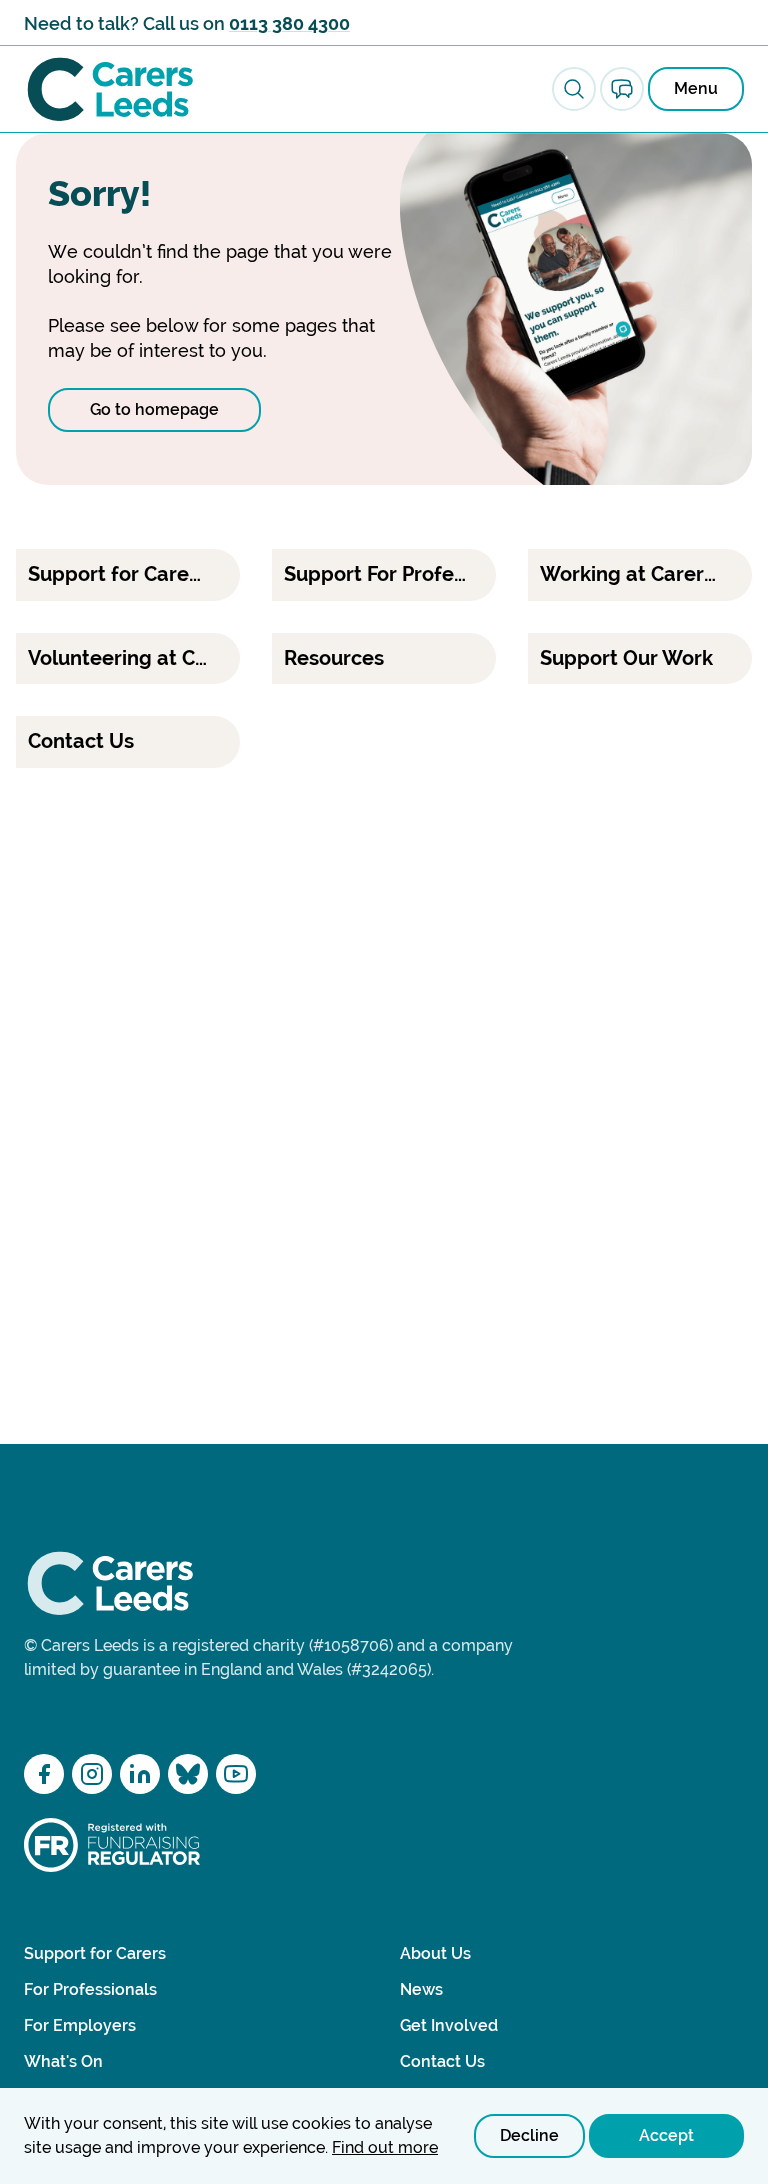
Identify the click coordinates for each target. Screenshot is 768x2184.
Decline (529, 2135)
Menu (696, 88)
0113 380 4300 (289, 23)
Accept (666, 2135)
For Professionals (90, 1989)
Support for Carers (95, 1953)
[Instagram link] (92, 1774)
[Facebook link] (44, 1774)
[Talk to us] (622, 89)
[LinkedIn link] (140, 1774)
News (421, 1989)
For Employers (80, 2025)
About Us (435, 1953)
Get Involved (449, 2025)
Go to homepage (154, 409)
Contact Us (442, 2061)
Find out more (385, 2147)
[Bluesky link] (188, 1774)
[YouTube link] (236, 1774)
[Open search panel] (574, 89)
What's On (63, 2061)
